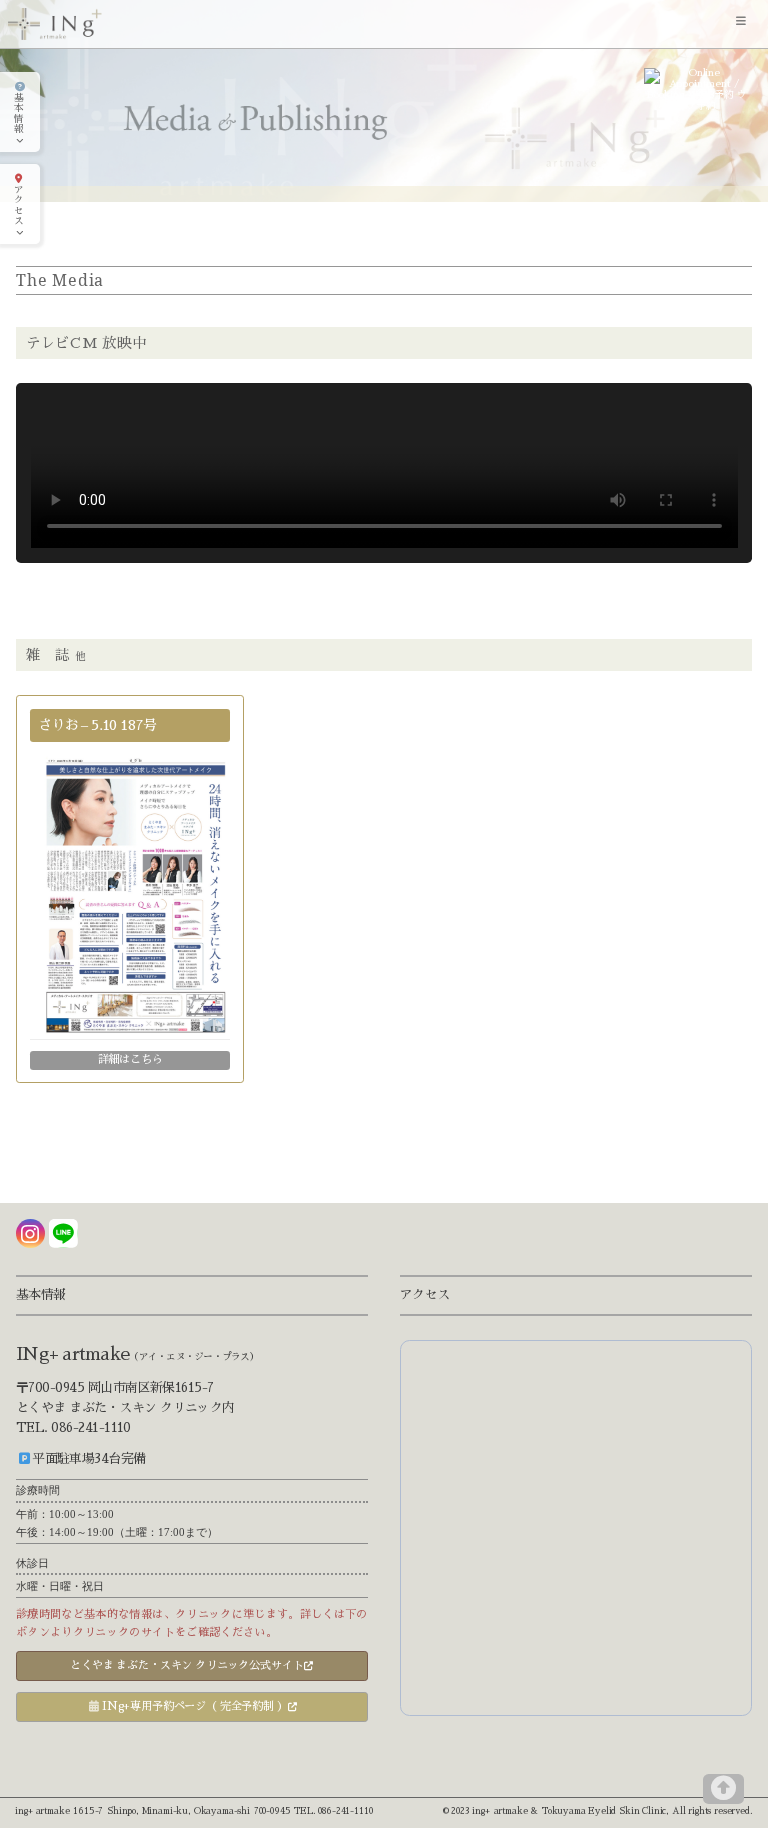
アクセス (19, 206)
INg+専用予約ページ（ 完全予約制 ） (193, 1706)
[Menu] (744, 24)
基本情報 (19, 114)
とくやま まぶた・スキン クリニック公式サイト (186, 1665)
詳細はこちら (130, 1059)
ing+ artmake (42, 1811)
